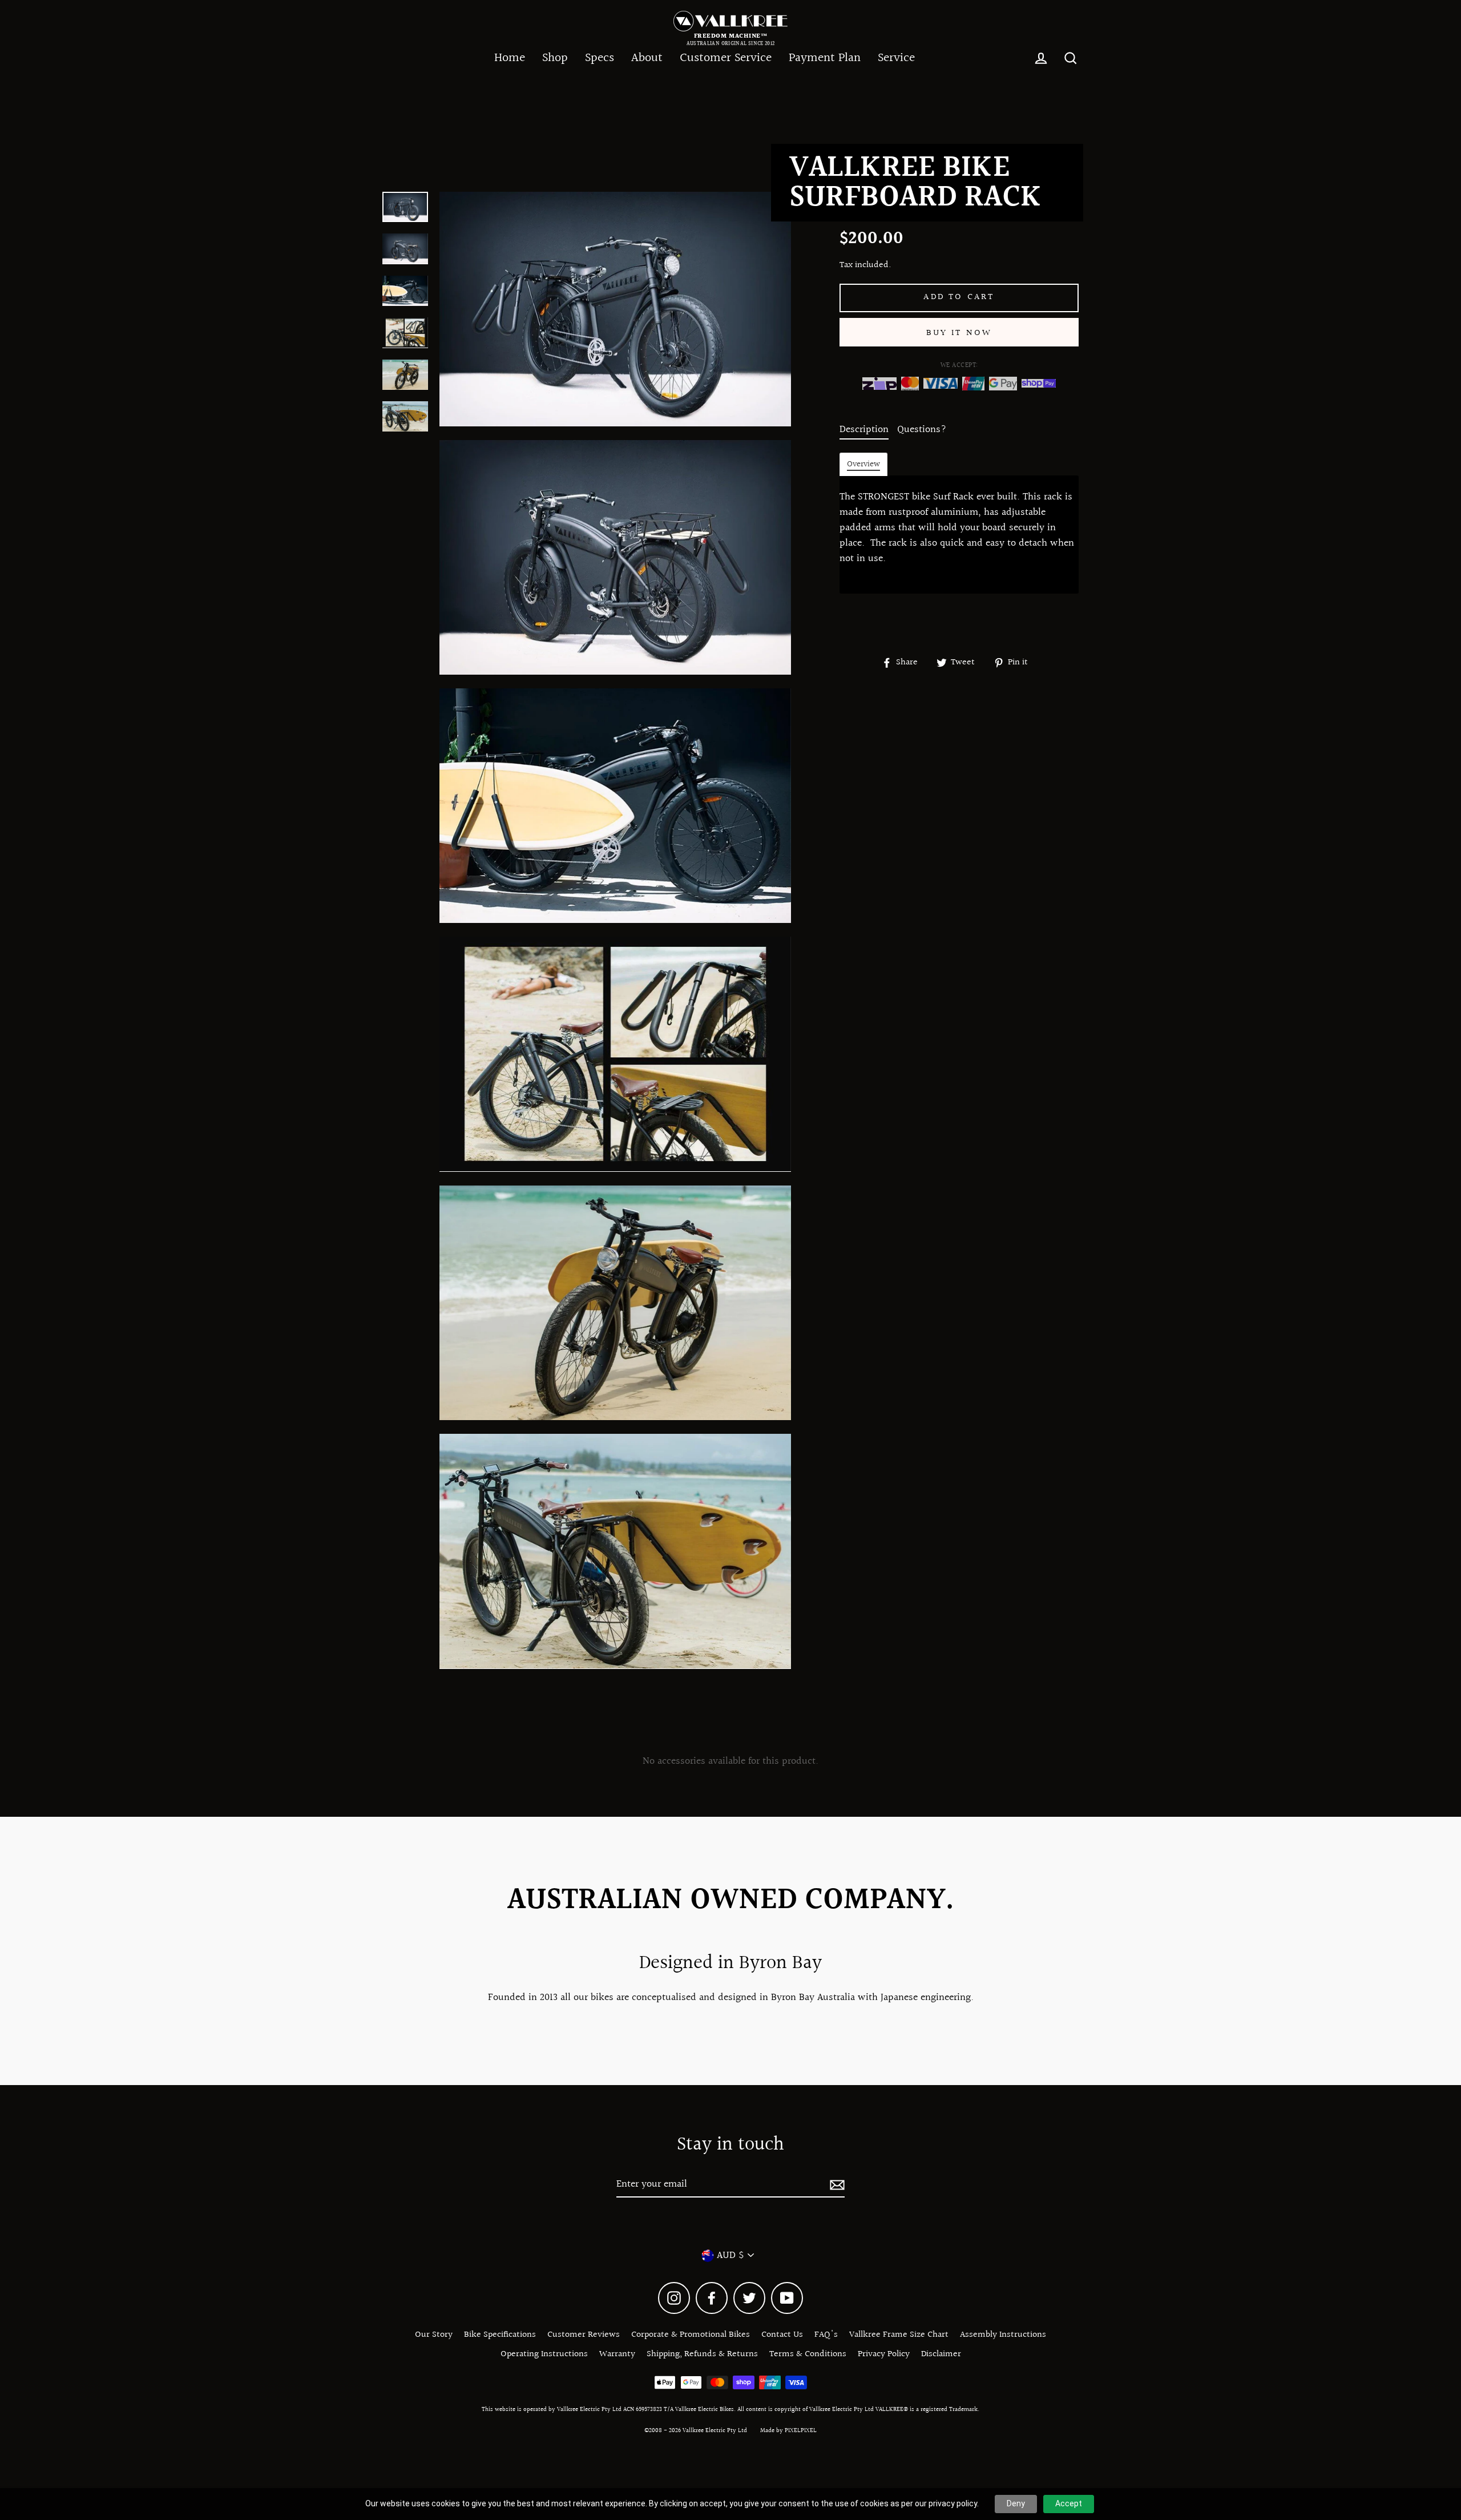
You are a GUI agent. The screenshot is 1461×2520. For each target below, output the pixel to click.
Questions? (922, 430)
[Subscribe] (836, 2185)
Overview (863, 465)
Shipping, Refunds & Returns (702, 2354)
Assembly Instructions (1003, 2335)
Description (864, 430)
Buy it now (959, 333)
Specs (600, 58)
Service (896, 58)
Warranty (617, 2354)
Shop (555, 58)
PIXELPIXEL (801, 2431)
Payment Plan (825, 58)
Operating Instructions (544, 2354)
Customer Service (726, 58)
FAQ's (826, 2335)
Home (510, 58)
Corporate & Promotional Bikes (691, 2335)
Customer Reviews (584, 2335)
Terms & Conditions (808, 2354)
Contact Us (782, 2335)
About (647, 58)
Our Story (434, 2335)
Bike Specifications (500, 2335)
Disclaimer (941, 2354)
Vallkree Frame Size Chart (899, 2335)
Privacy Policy (884, 2354)
